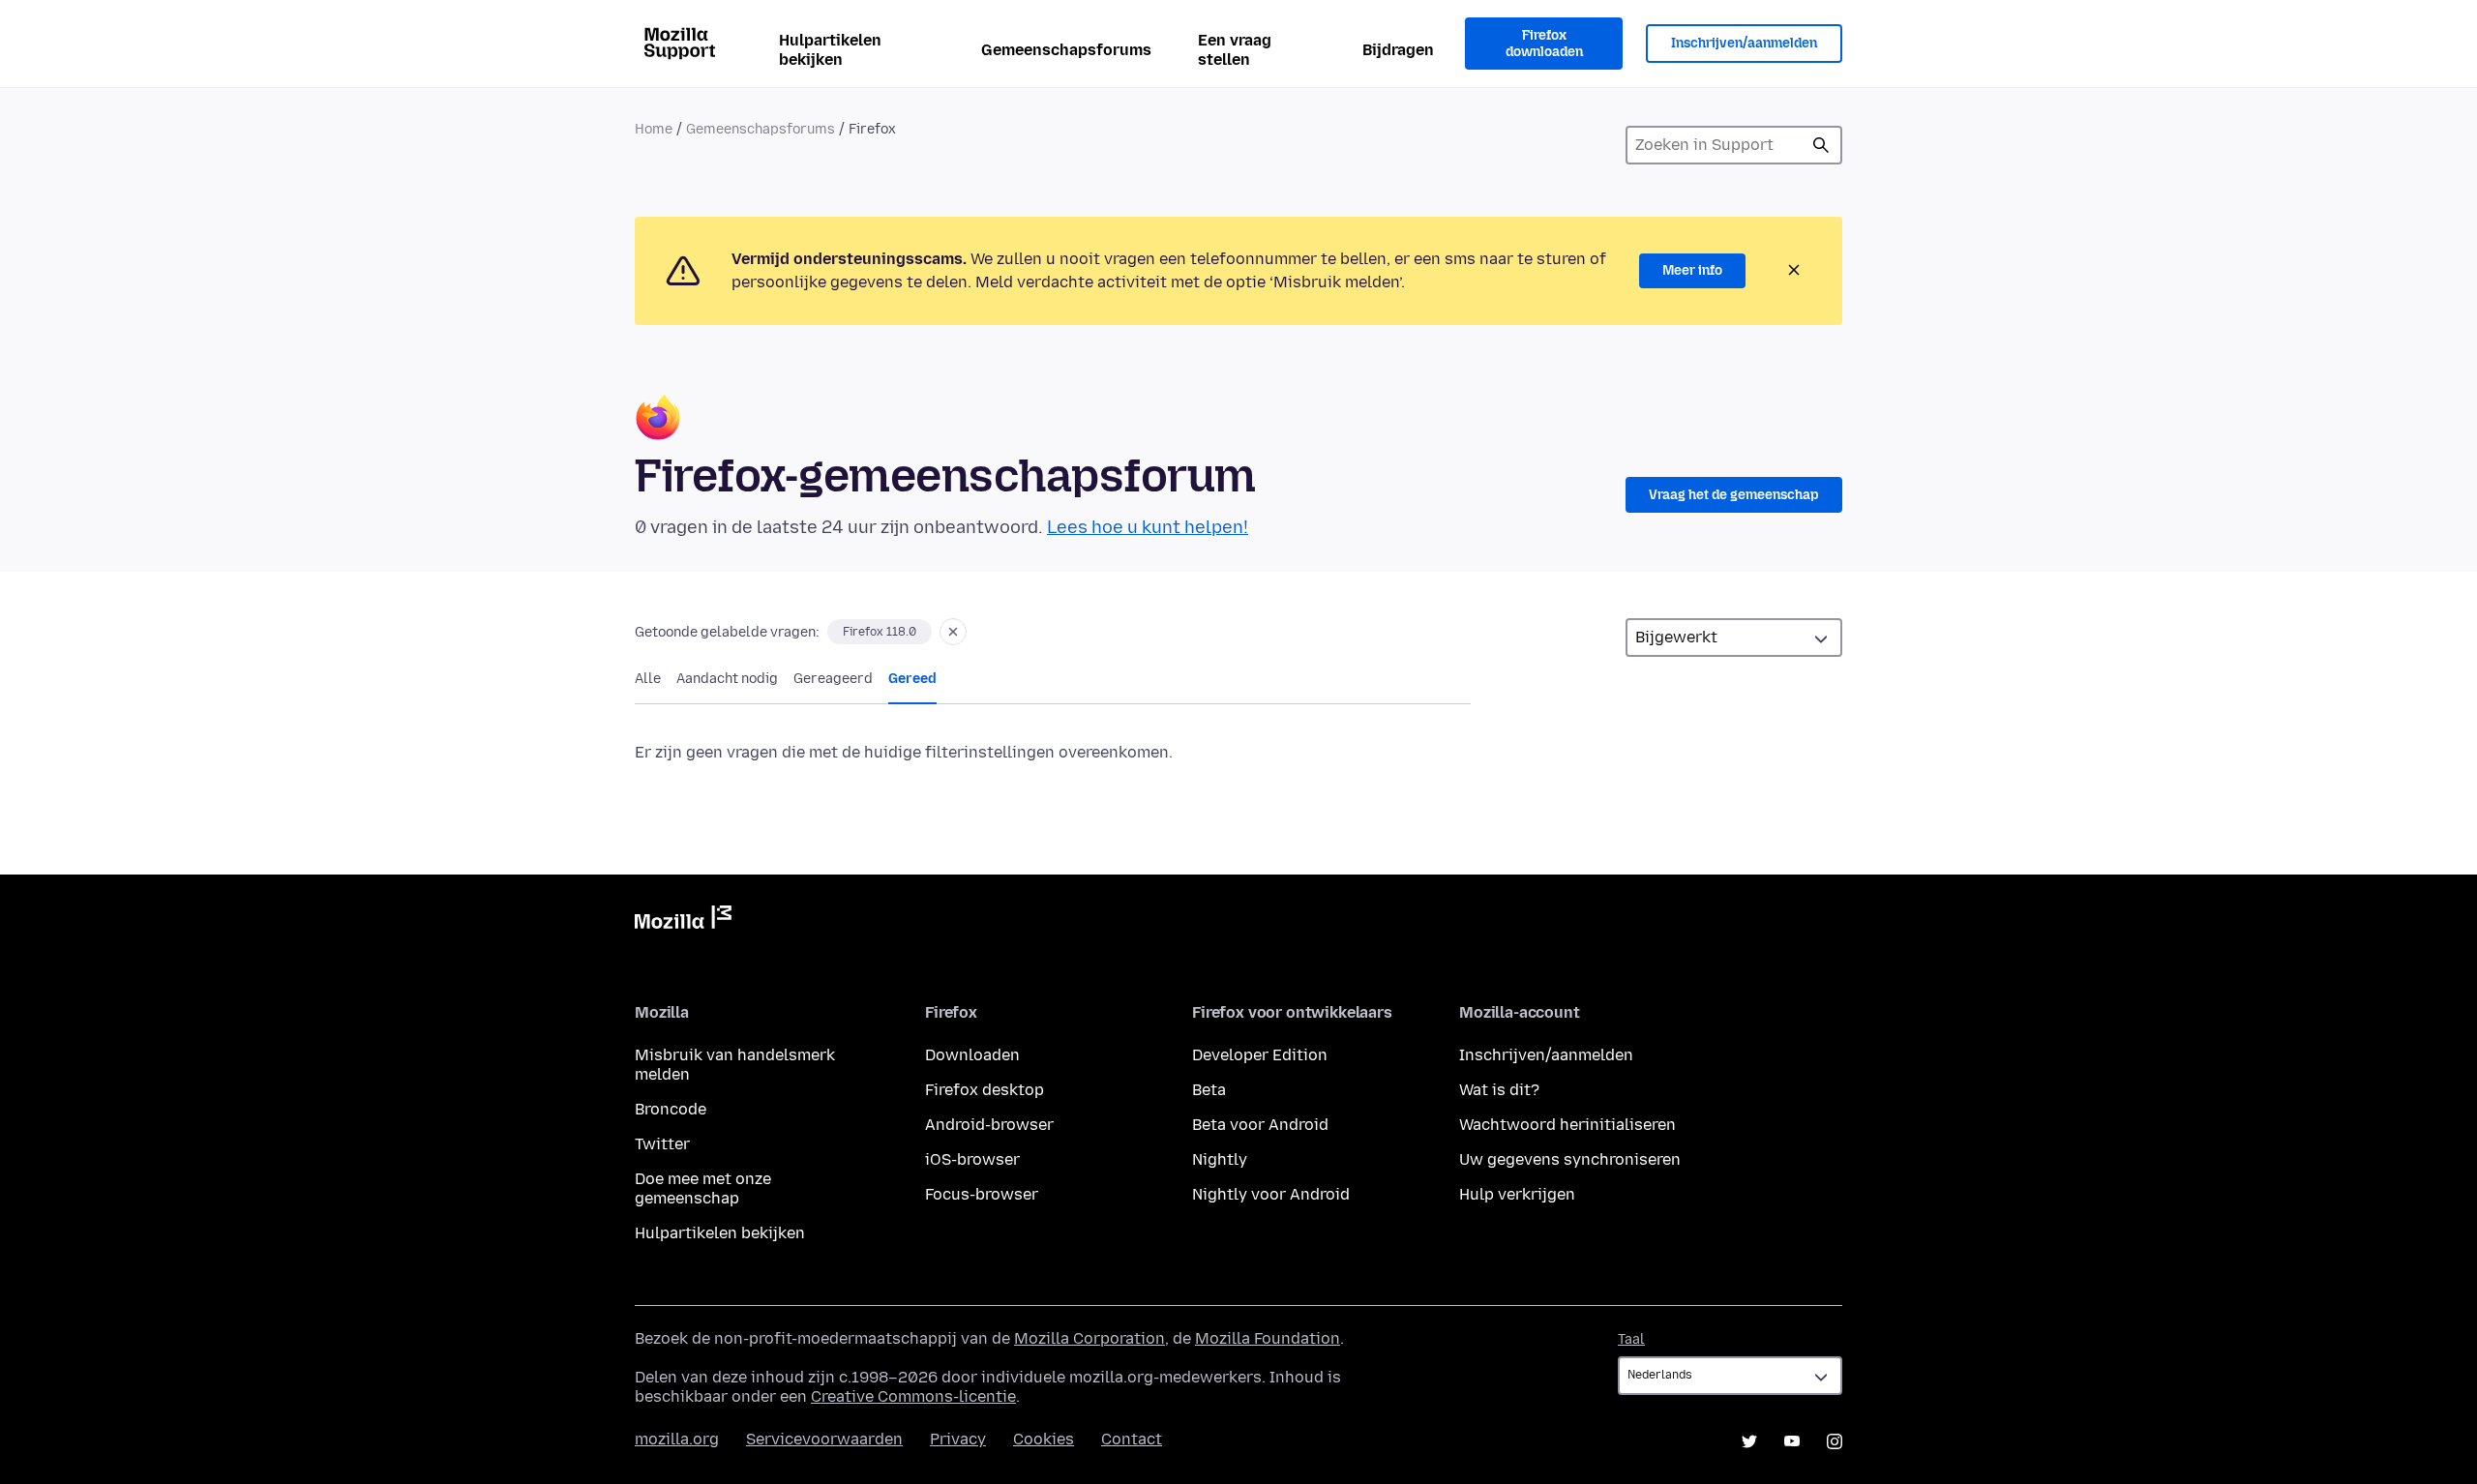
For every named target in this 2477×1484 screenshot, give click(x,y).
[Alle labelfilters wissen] (953, 632)
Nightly (1220, 1159)
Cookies (1044, 1439)
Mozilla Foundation (1268, 1338)
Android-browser (989, 1125)
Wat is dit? (1499, 1090)
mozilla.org (677, 1439)
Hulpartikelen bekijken (830, 50)
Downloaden (972, 1055)
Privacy (958, 1439)
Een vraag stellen (1235, 50)
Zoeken (1821, 145)
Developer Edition (1260, 1055)
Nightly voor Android (1271, 1194)
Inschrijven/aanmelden (1744, 43)
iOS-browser (972, 1159)
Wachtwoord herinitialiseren (1567, 1125)
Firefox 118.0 (880, 632)
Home (654, 129)
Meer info (1692, 270)
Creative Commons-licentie (913, 1396)
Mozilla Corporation (1089, 1338)
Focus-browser (982, 1194)
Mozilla (683, 921)
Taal (1631, 1339)
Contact (1132, 1439)
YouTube (1792, 1441)
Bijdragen (1398, 50)
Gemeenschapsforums (1066, 50)
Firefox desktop (985, 1090)
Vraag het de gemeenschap (1734, 495)
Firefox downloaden (1544, 44)
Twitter (662, 1144)
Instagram (1835, 1441)
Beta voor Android (1260, 1125)
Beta (1209, 1090)
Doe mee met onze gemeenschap (703, 1188)
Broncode (671, 1109)
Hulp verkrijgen (1517, 1194)
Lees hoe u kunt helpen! (1148, 527)
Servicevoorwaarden (824, 1439)
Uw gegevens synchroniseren (1570, 1159)
